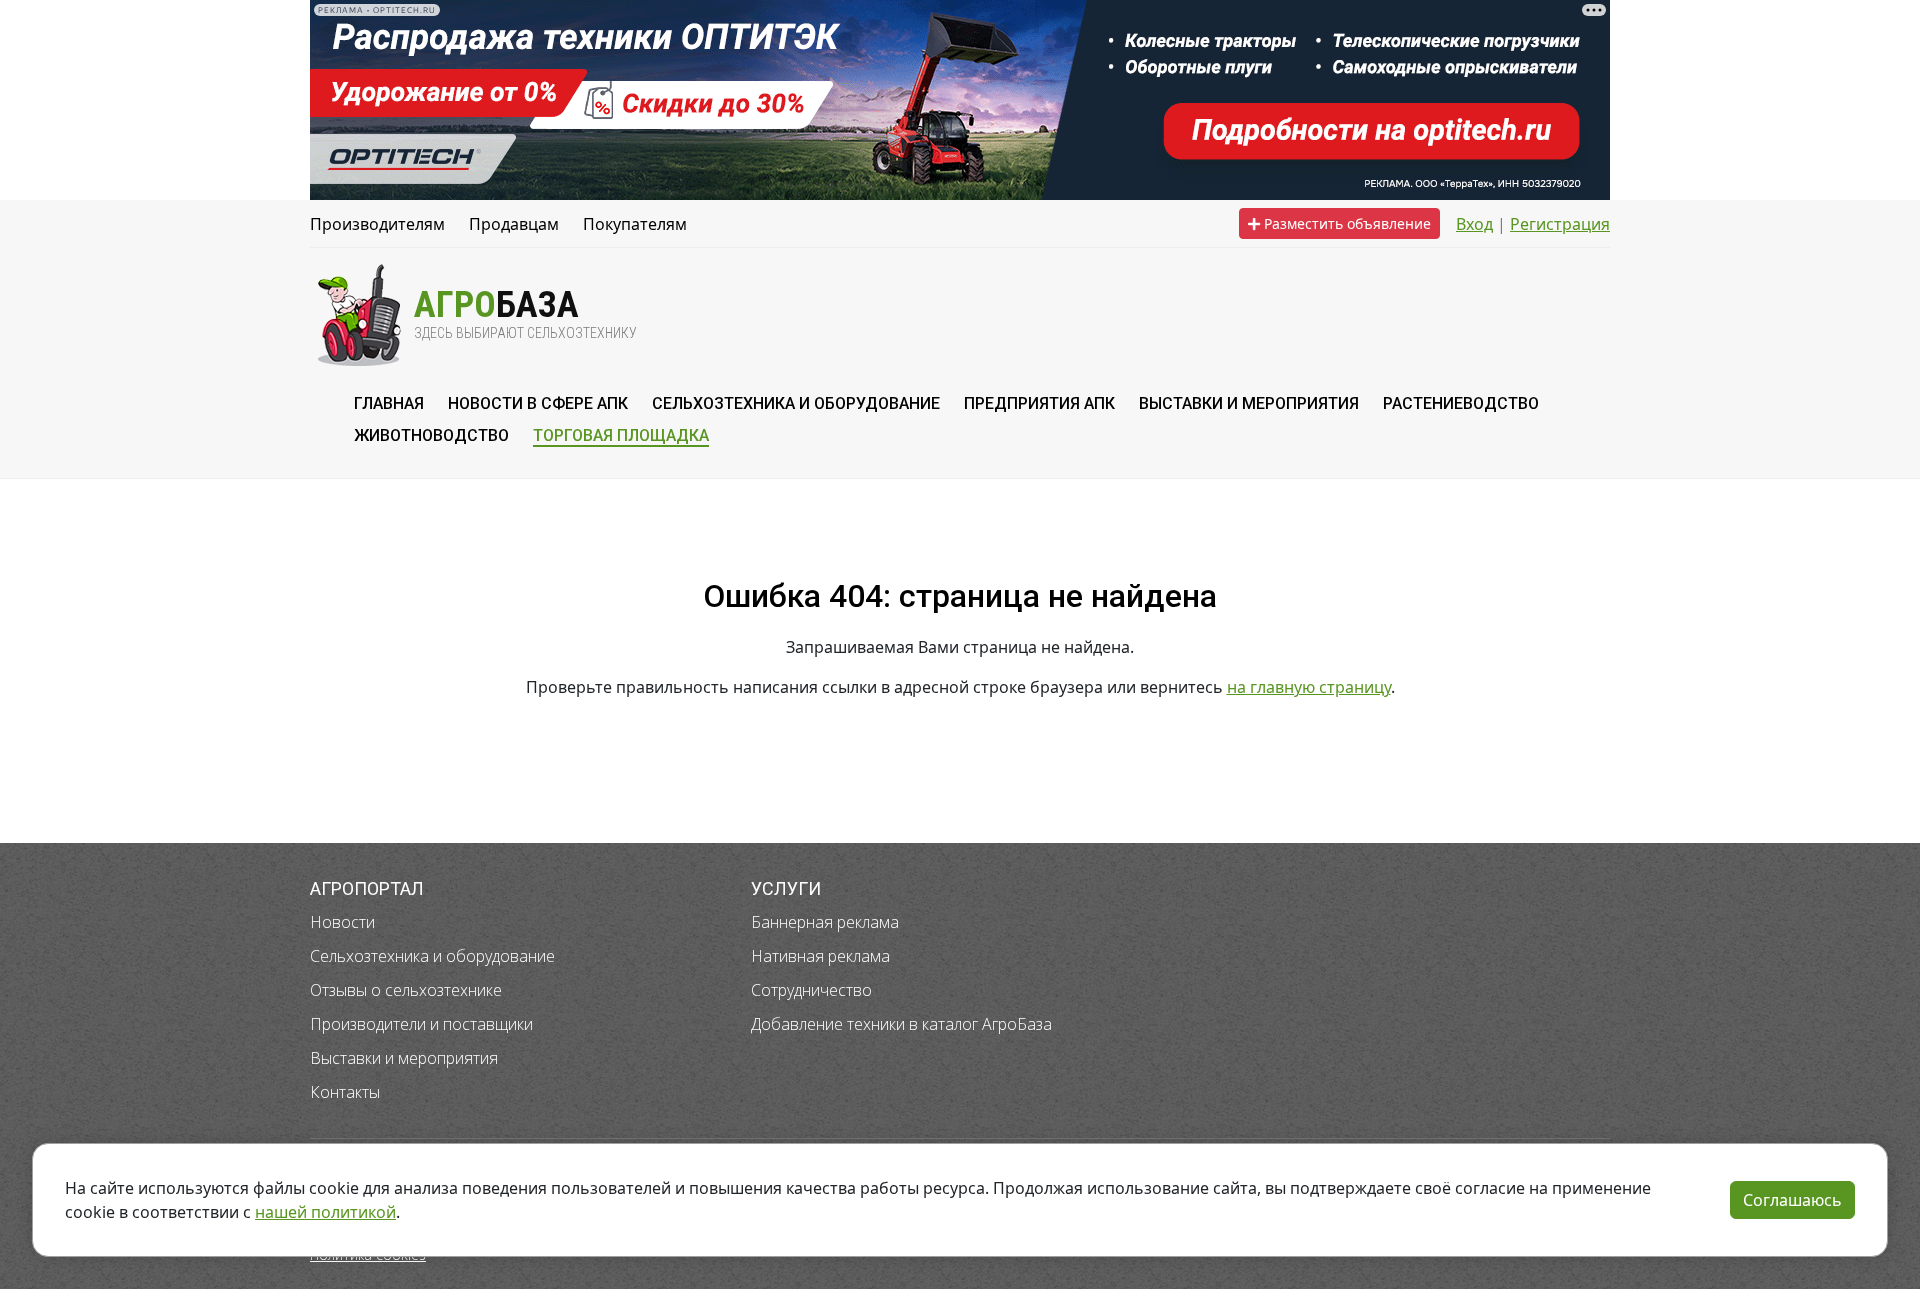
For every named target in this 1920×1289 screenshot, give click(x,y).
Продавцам (514, 224)
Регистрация (1560, 224)
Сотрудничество (811, 990)
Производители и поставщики (421, 1024)
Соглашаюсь (1792, 1200)
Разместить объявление (1345, 223)
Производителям (377, 224)
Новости (342, 922)
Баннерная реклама (825, 922)
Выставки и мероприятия (404, 1058)
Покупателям (635, 224)
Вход (1474, 224)
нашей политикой (325, 1212)
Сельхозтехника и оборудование (432, 956)
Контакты (345, 1092)
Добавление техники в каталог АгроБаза (901, 1024)
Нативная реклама (820, 956)
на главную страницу (1309, 687)
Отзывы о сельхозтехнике (406, 990)
